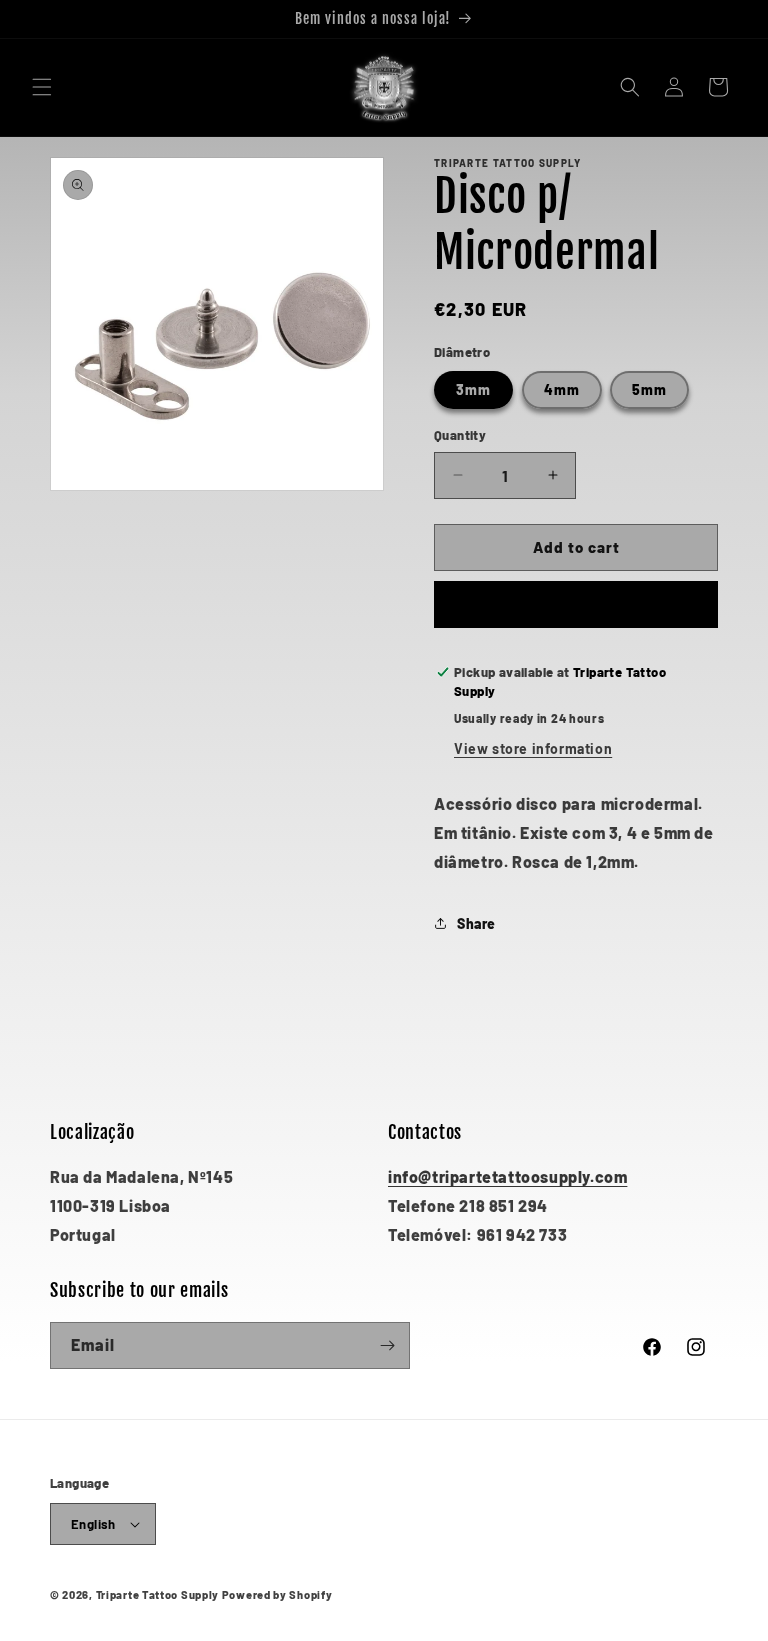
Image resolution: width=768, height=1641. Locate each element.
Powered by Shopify (277, 1594)
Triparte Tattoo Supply (157, 1594)
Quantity (460, 435)
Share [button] (476, 923)
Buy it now (576, 605)
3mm (473, 389)
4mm (562, 389)
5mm (649, 389)
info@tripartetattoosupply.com (507, 1176)
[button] (42, 87)
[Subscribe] (387, 1345)
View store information (533, 748)
